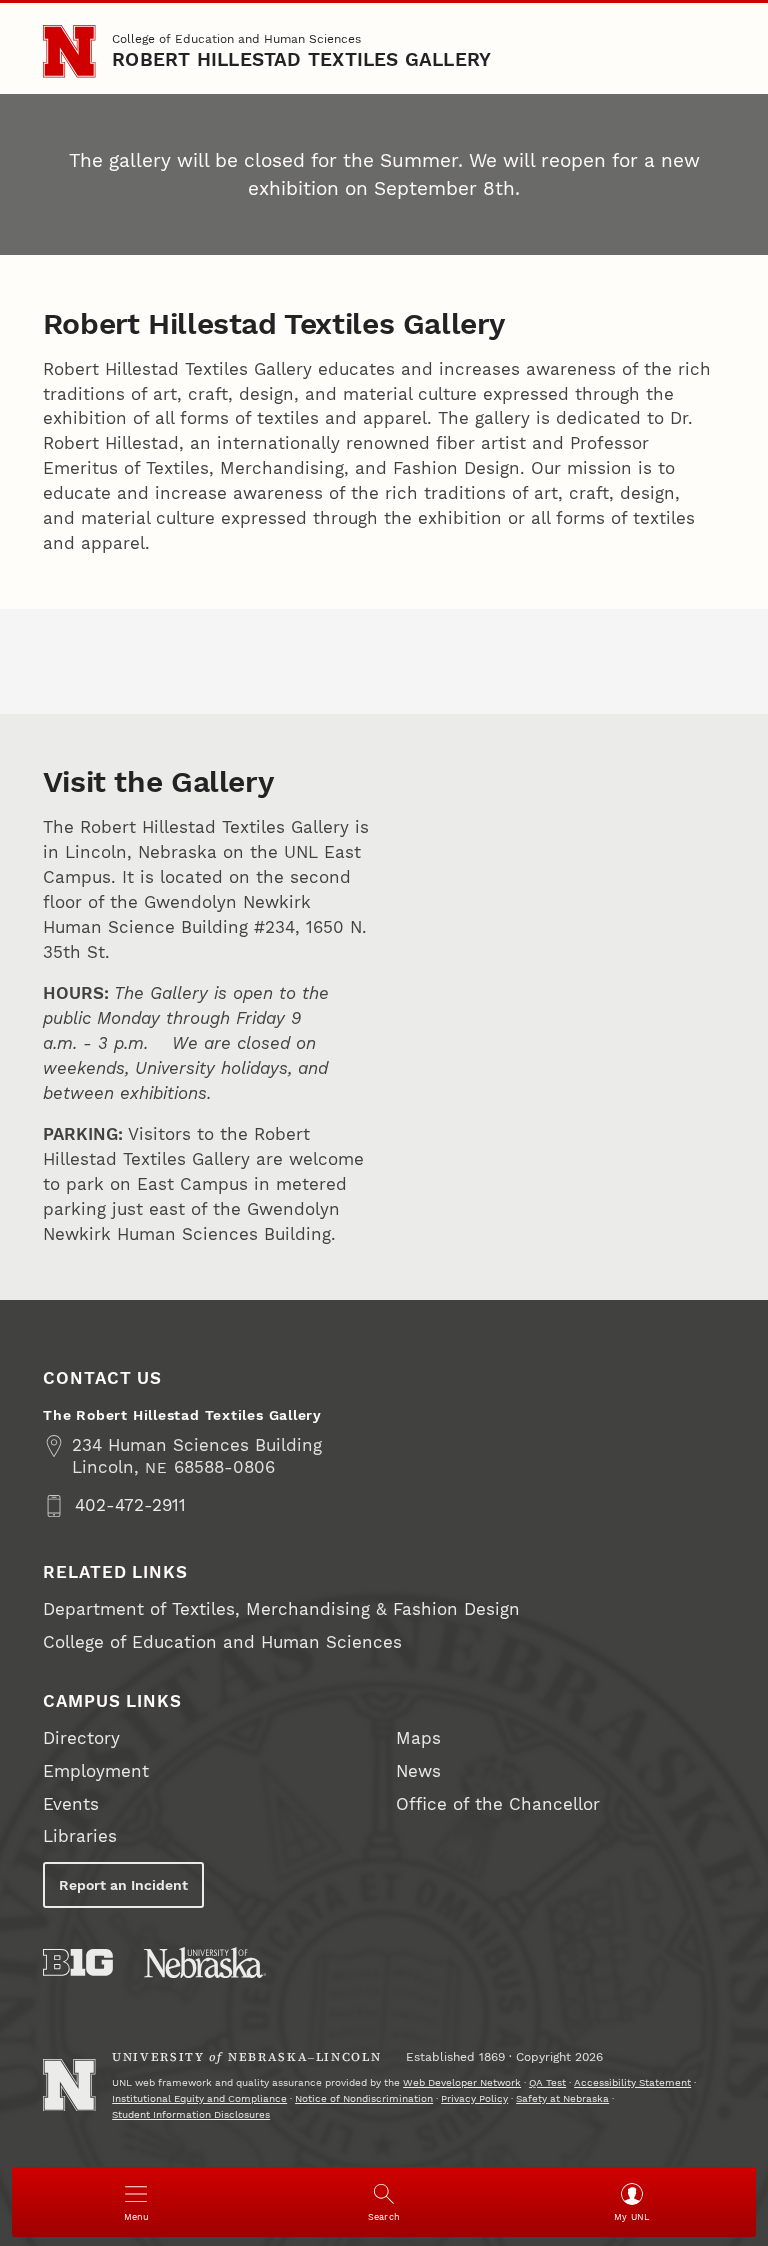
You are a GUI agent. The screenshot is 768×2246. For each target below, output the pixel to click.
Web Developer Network (462, 2082)
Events (71, 1804)
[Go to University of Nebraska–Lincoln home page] (69, 51)
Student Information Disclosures (191, 2114)
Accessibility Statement (632, 2082)
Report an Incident (123, 1885)
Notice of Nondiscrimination (364, 2098)
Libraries (80, 1836)
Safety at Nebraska (562, 2098)
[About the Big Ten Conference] (78, 1962)
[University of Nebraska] (205, 1962)
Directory (81, 1738)
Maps (418, 1738)
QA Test (547, 2082)
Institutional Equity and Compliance (199, 2098)
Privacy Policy (474, 2098)
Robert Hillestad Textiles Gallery (301, 60)
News (418, 1771)
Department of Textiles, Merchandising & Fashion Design (281, 1609)
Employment (96, 1771)
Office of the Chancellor (498, 1804)
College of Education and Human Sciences (236, 38)
